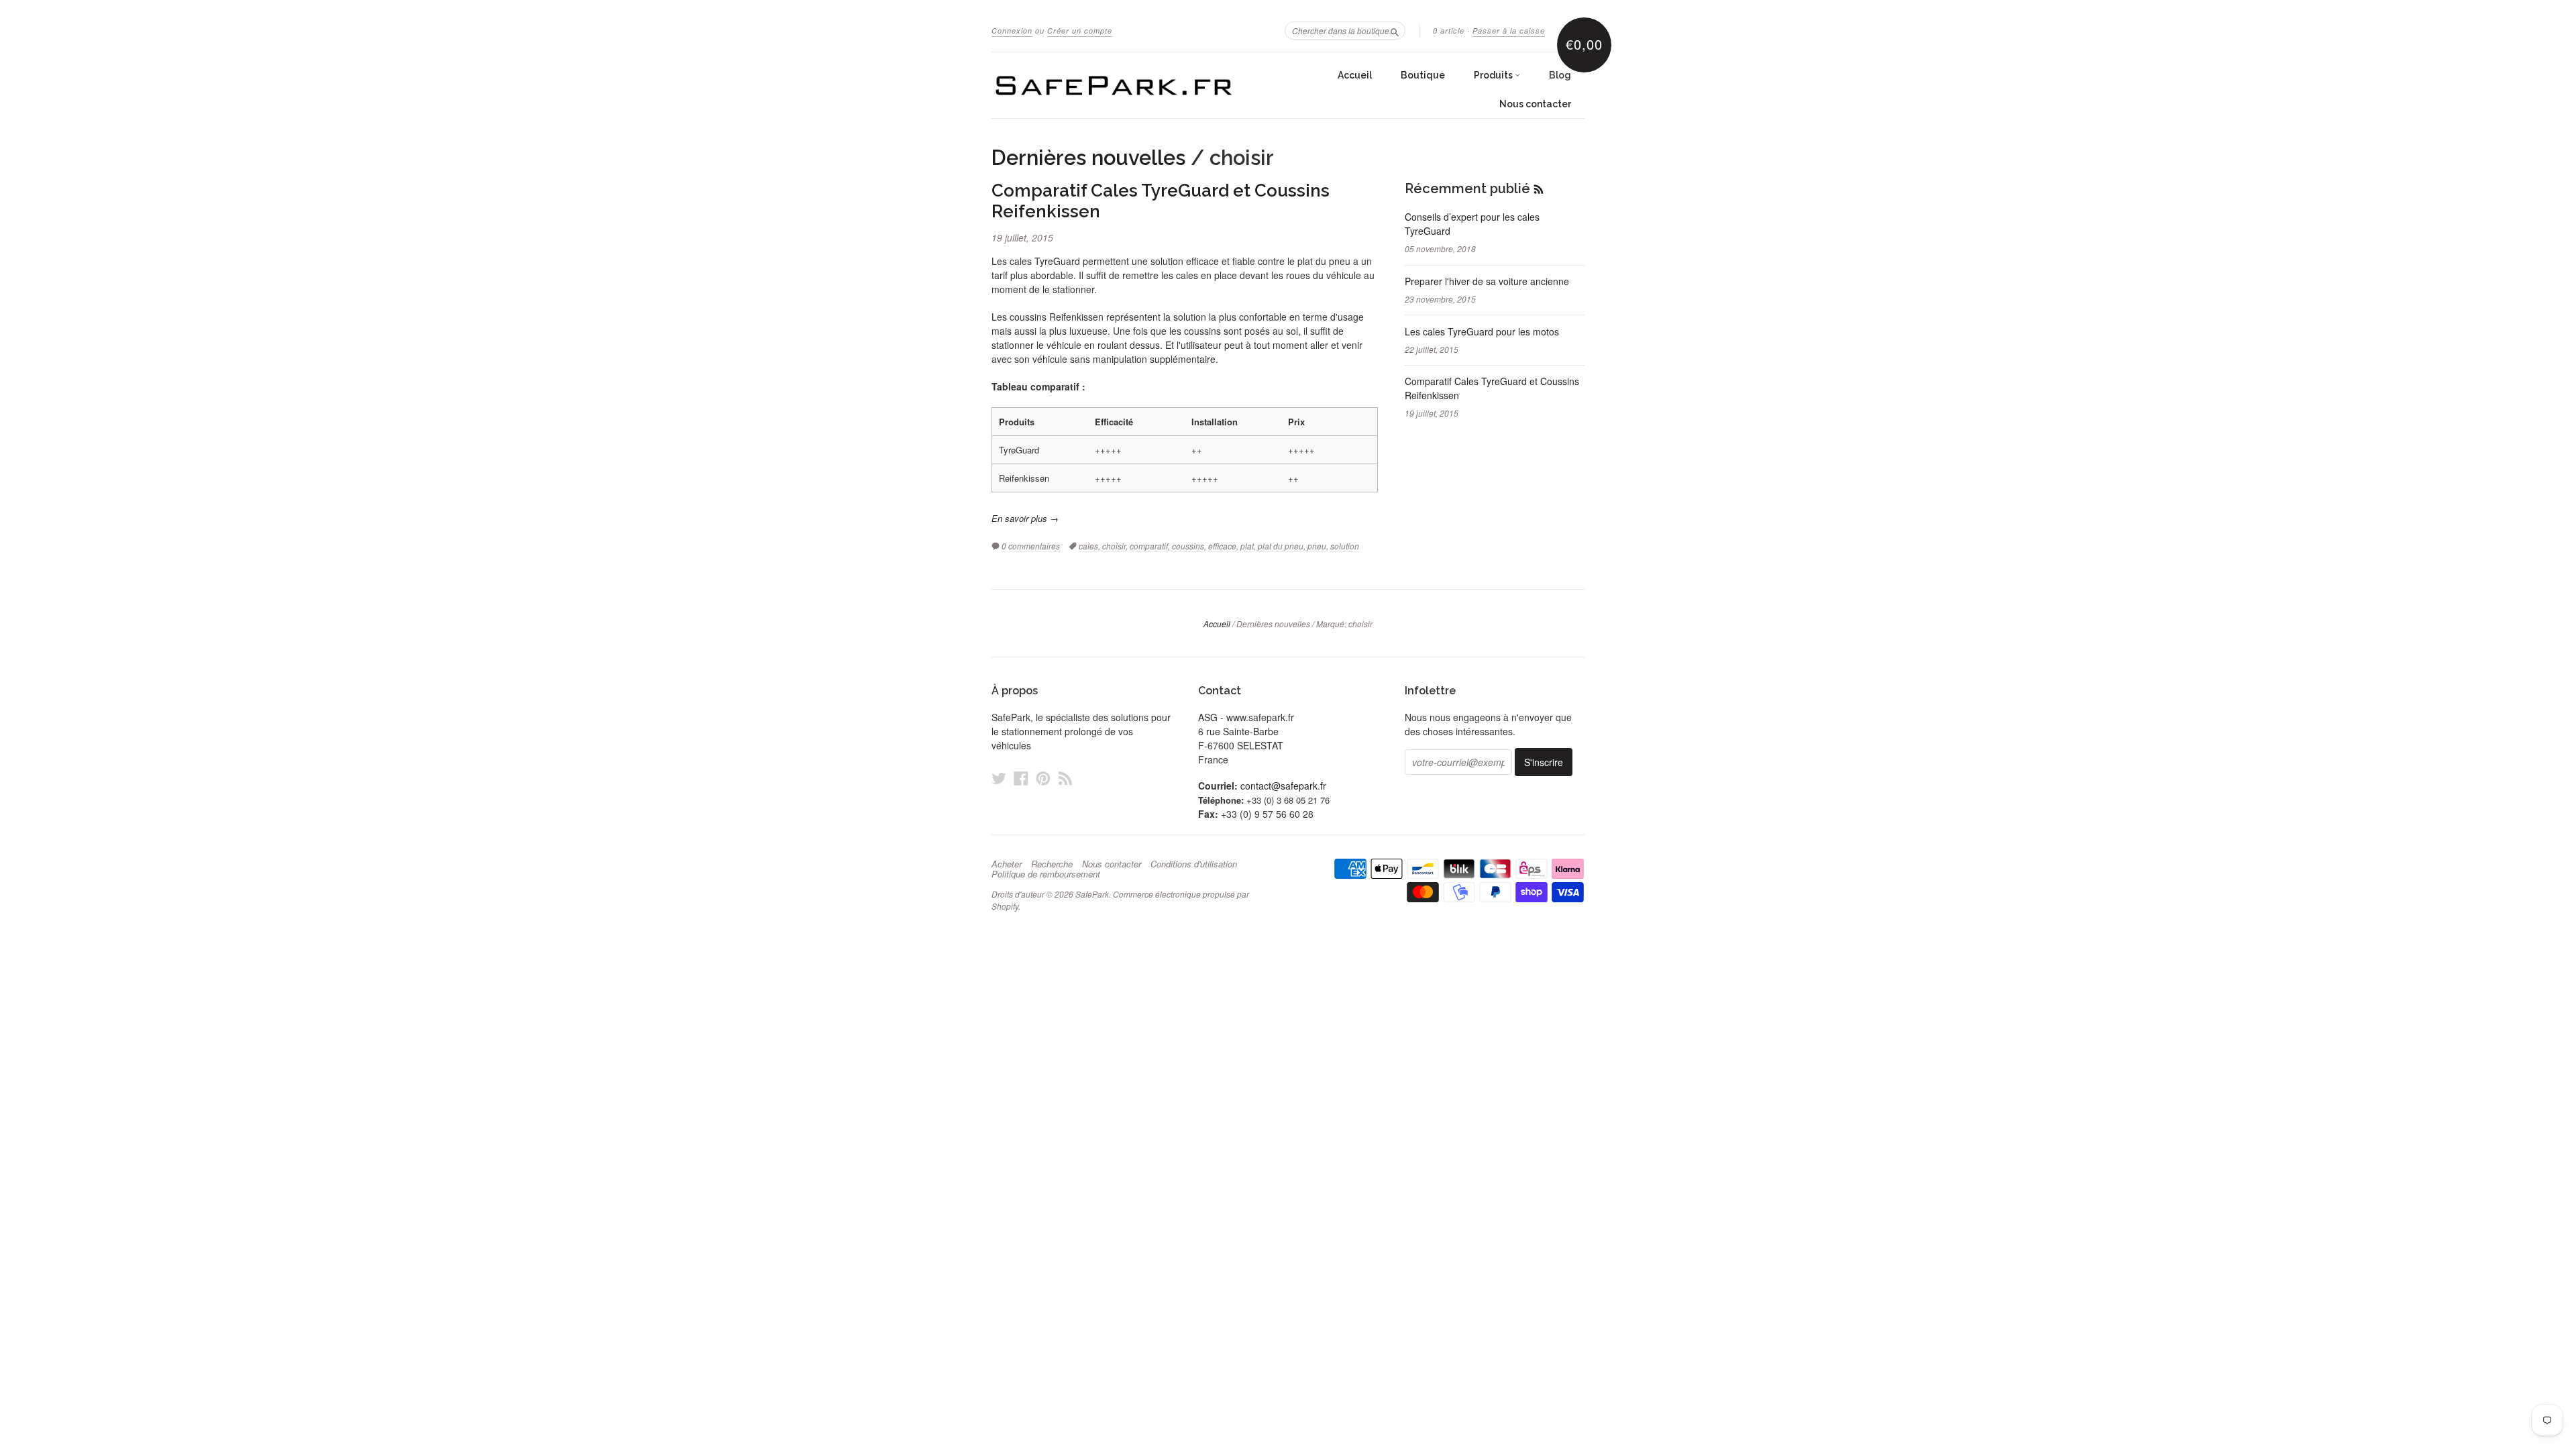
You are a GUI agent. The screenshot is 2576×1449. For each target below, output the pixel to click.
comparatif (1149, 546)
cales (1088, 546)
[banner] (1115, 85)
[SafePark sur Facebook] (1021, 778)
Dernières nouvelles (1088, 158)
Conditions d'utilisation (1194, 864)
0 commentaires (1031, 546)
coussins (1188, 546)
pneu (1317, 546)
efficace (1222, 546)
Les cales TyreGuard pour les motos (1482, 331)
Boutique (1423, 75)
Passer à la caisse (1509, 31)
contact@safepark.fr (1283, 786)
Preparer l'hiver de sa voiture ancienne (1487, 281)
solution (1345, 546)
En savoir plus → (1025, 518)
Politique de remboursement (1046, 874)
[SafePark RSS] (1065, 778)
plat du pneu (1281, 546)
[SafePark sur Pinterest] (1043, 778)
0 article (1449, 31)
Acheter (1007, 864)
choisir (1114, 546)
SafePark (1092, 894)
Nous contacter (1535, 104)
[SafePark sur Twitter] (999, 778)
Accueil (1355, 75)
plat (1247, 546)
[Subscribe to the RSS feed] (1539, 189)
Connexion (1012, 31)
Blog (1560, 75)
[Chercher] (1395, 30)
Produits (1494, 75)
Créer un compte (1080, 31)
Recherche (1052, 864)
